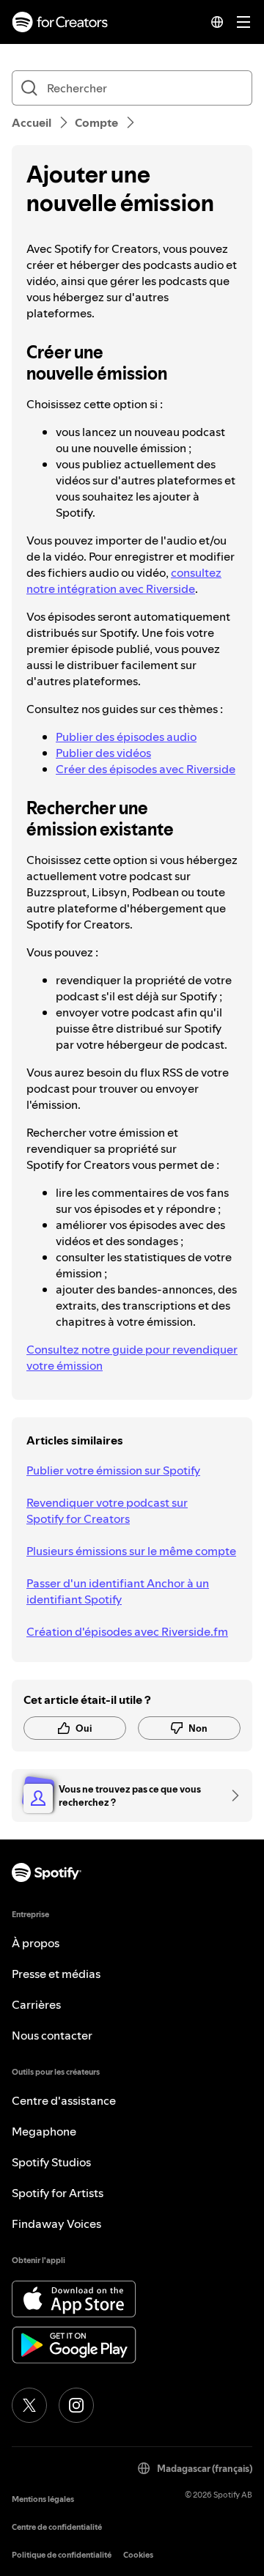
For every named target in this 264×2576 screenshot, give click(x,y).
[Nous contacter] (230, 1796)
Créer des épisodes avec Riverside (146, 769)
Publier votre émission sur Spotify (113, 1470)
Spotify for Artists (58, 2193)
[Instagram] (76, 2405)
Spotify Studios (51, 2162)
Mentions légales (43, 2499)
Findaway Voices (56, 2223)
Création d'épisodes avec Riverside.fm (127, 1631)
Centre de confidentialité (57, 2527)
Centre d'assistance (64, 2100)
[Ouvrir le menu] (243, 22)
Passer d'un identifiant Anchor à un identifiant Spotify (118, 1591)
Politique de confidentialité (62, 2555)
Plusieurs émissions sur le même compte (131, 1551)
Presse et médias (56, 1974)
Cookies (138, 2555)
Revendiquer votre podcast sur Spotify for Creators (107, 1510)
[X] (29, 2405)
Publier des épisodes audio (126, 737)
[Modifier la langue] (217, 22)
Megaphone (44, 2131)
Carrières (36, 2004)
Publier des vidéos (103, 753)
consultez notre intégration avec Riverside (124, 580)
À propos (36, 1943)
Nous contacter (52, 2035)
